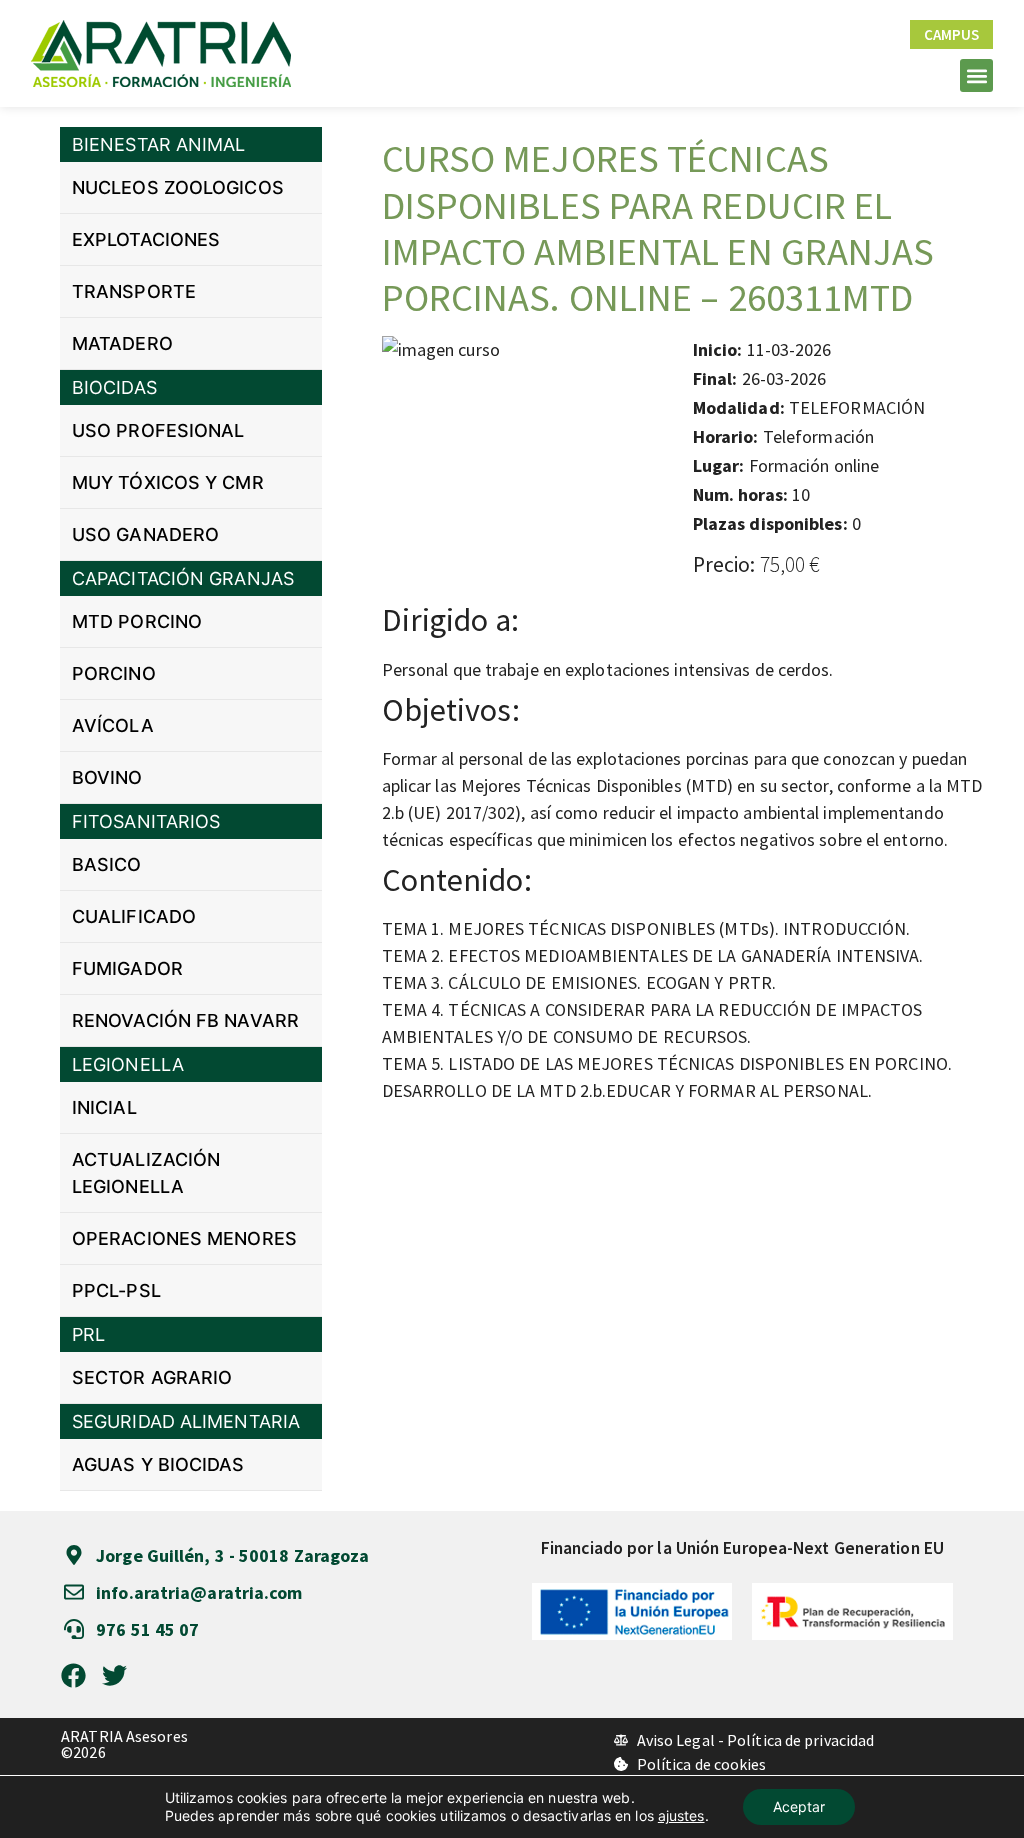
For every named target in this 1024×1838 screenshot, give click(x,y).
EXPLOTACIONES (146, 239)
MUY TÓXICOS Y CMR (168, 482)
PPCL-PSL (116, 1290)
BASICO (107, 864)
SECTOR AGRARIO (152, 1377)
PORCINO (114, 673)
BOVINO (107, 777)
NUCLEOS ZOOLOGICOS (178, 187)
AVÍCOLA (113, 725)
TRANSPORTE (134, 291)
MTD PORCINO (137, 621)
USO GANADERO (145, 534)
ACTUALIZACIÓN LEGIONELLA (146, 1173)
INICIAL (104, 1107)
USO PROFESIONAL (158, 430)
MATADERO (122, 343)
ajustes (681, 1815)
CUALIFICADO (134, 916)
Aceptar (799, 1806)
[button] (976, 75)
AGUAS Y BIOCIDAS (158, 1464)
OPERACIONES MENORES (184, 1238)
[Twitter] (114, 1675)
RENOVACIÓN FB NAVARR (185, 1020)
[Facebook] (73, 1675)
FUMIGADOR (127, 968)
